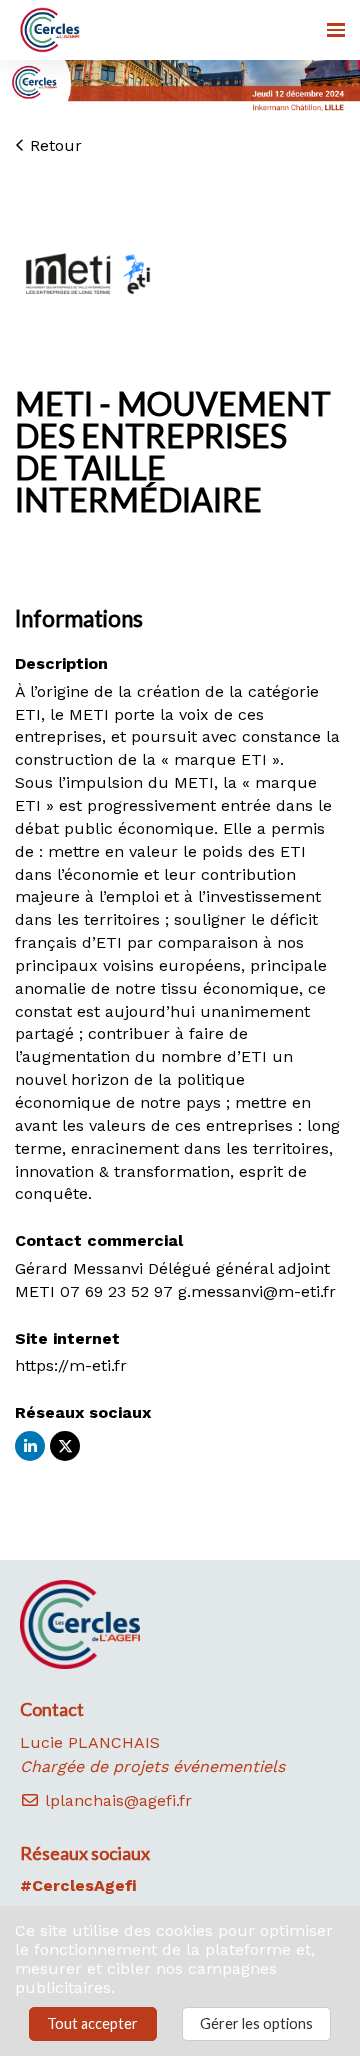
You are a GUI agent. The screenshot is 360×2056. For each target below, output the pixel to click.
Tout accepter (92, 2023)
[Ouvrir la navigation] (336, 30)
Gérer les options (256, 2023)
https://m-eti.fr (71, 1365)
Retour (53, 145)
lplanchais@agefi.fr (116, 1800)
